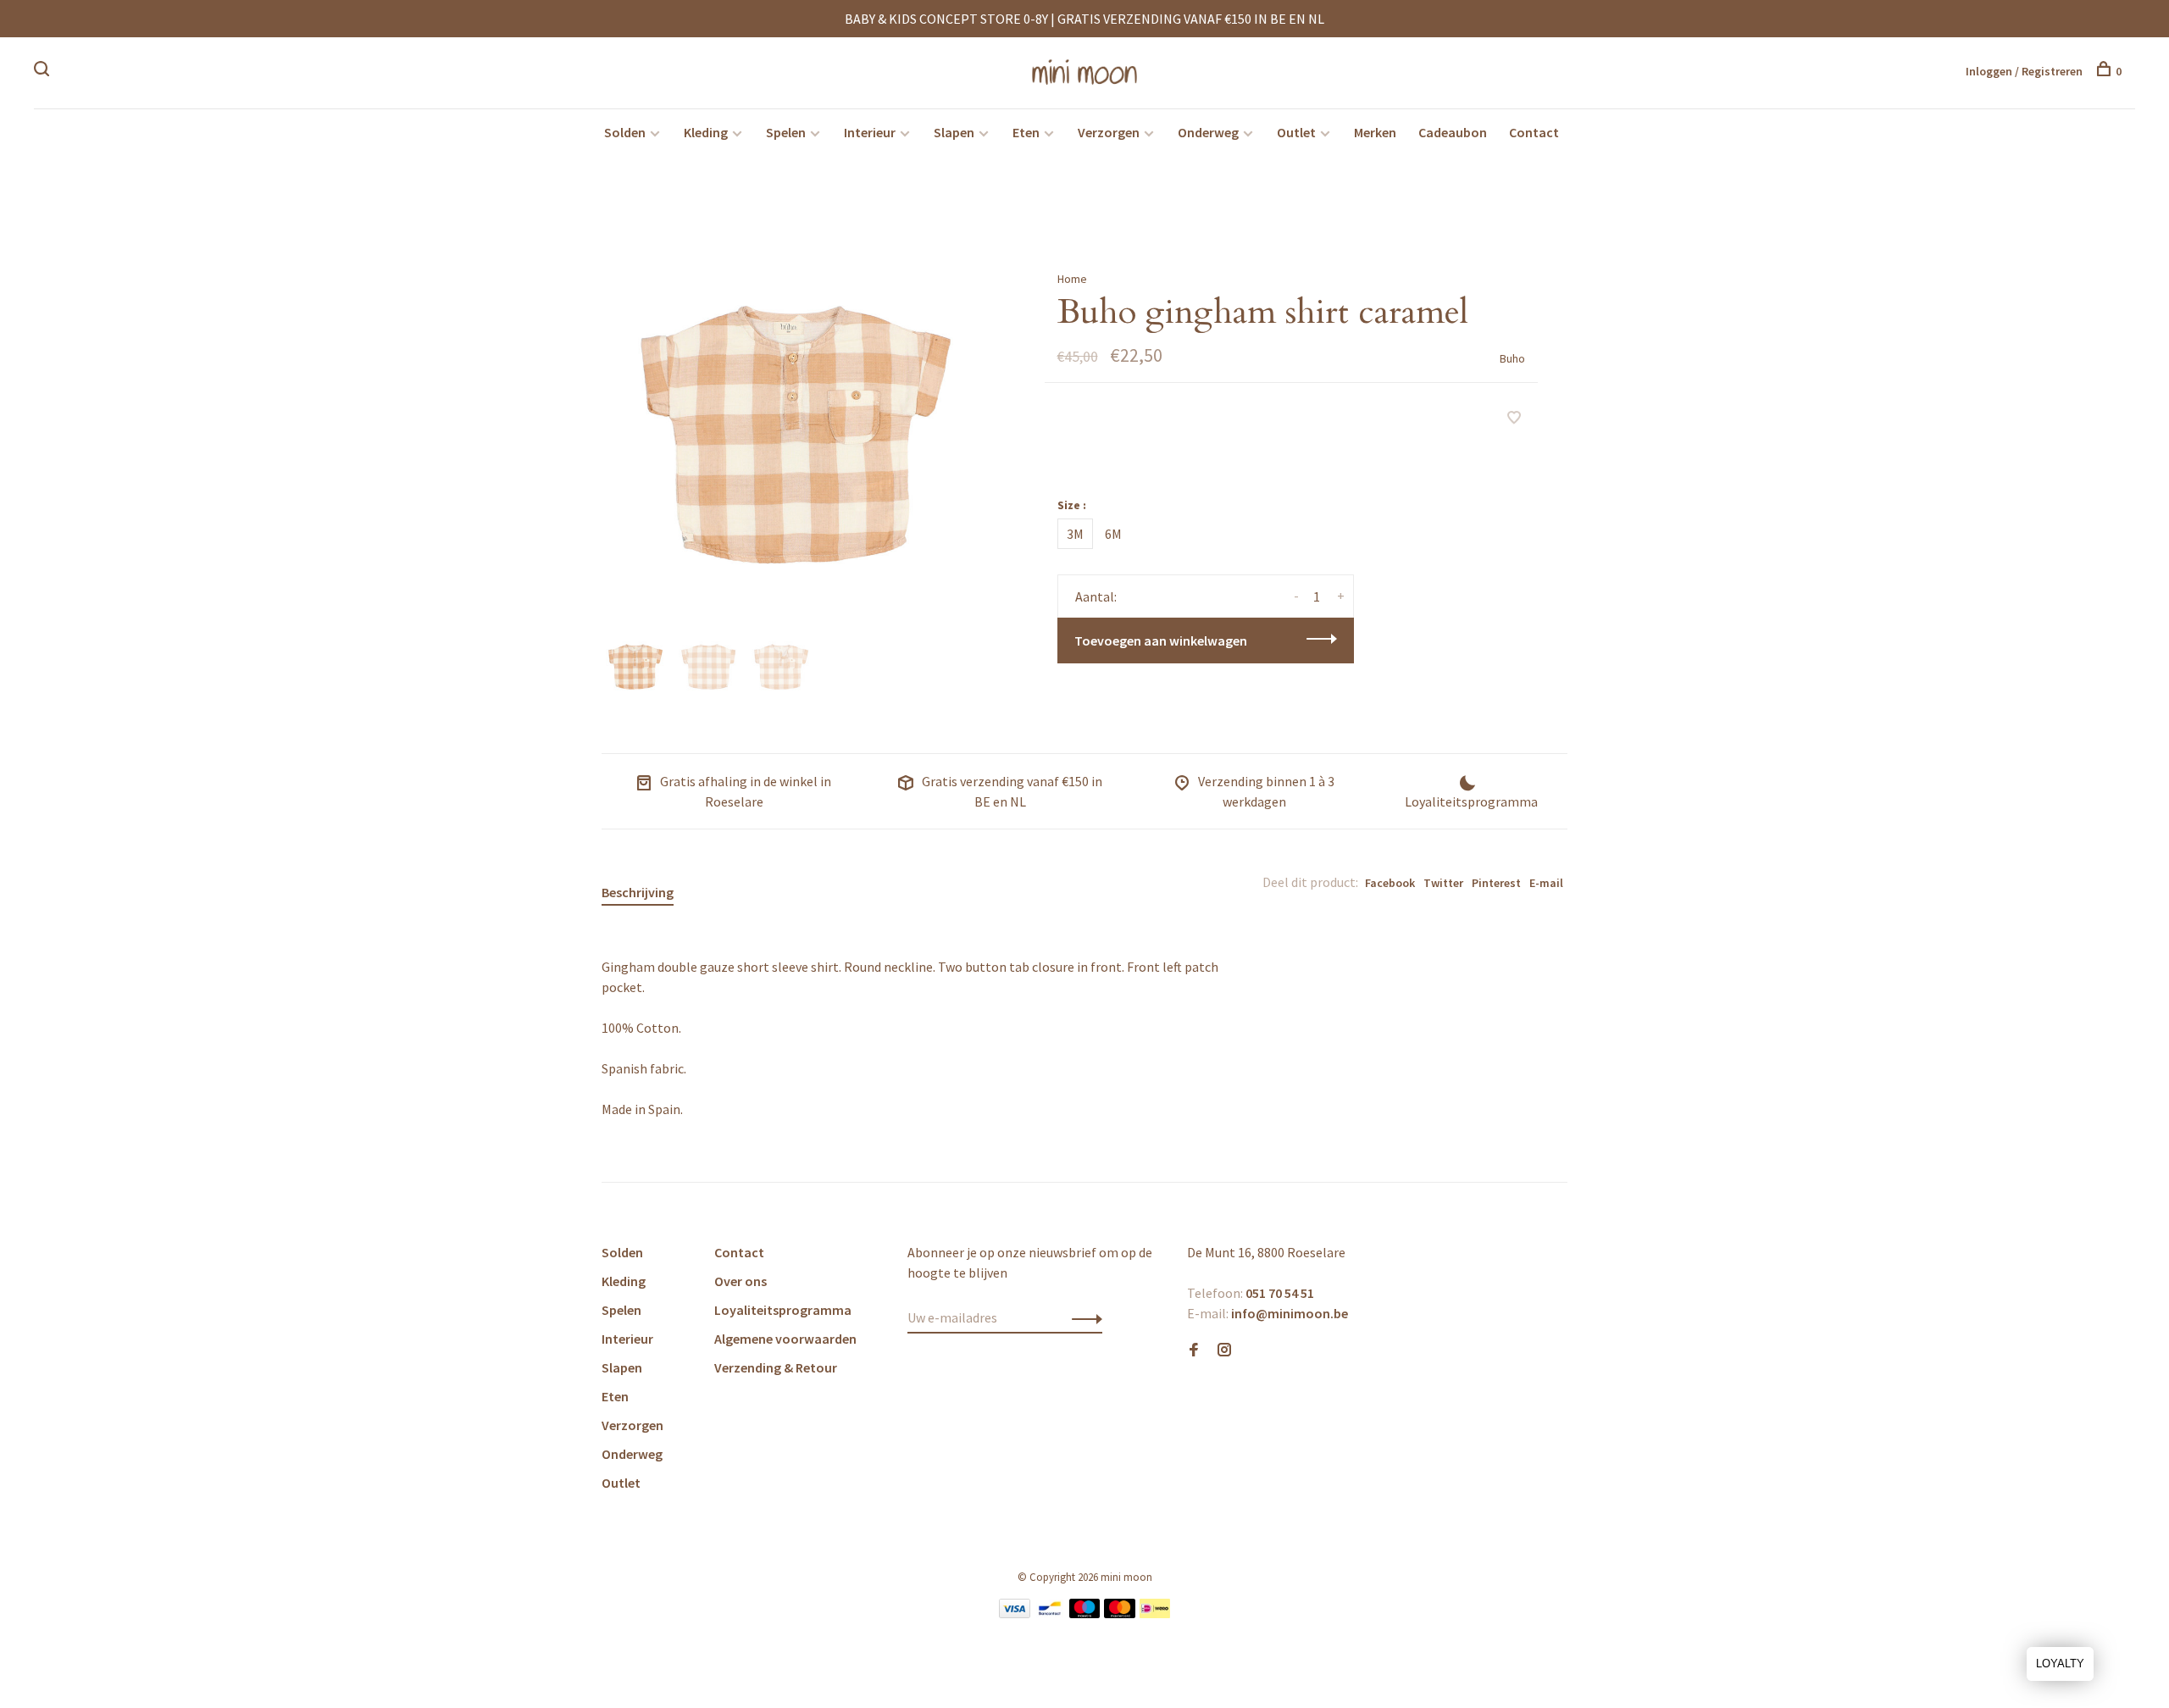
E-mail (1546, 883)
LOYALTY (2060, 1664)
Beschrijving (638, 892)
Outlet (1296, 132)
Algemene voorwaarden (785, 1339)
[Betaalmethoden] (1015, 1613)
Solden (625, 132)
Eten (1026, 132)
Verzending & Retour (776, 1367)
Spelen (786, 132)
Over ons (741, 1281)
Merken (1375, 132)
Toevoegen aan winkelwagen (1161, 640)
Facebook (1390, 883)
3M (1075, 534)
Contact (1534, 132)
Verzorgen (1109, 132)
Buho (1512, 358)
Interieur (870, 132)
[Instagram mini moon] (1224, 1350)
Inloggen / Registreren (2024, 71)
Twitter (1443, 883)
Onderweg (1208, 132)
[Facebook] (1194, 1350)
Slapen (954, 132)
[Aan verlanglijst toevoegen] (1514, 419)
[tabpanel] (796, 435)
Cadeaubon (1453, 132)
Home (1072, 279)
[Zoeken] (44, 71)
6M (1113, 534)
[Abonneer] (1082, 1317)
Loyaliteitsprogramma (783, 1310)
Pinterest (1496, 883)
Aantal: (1096, 596)
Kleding (706, 132)
